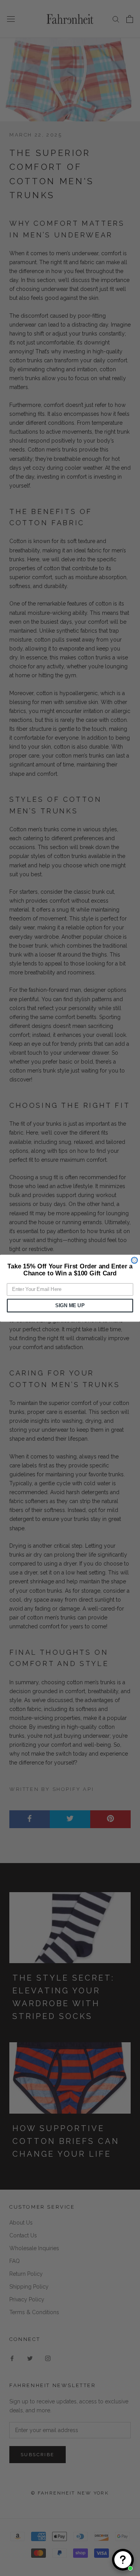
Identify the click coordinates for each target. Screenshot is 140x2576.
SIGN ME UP (70, 1305)
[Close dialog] (135, 1260)
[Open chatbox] (123, 2560)
